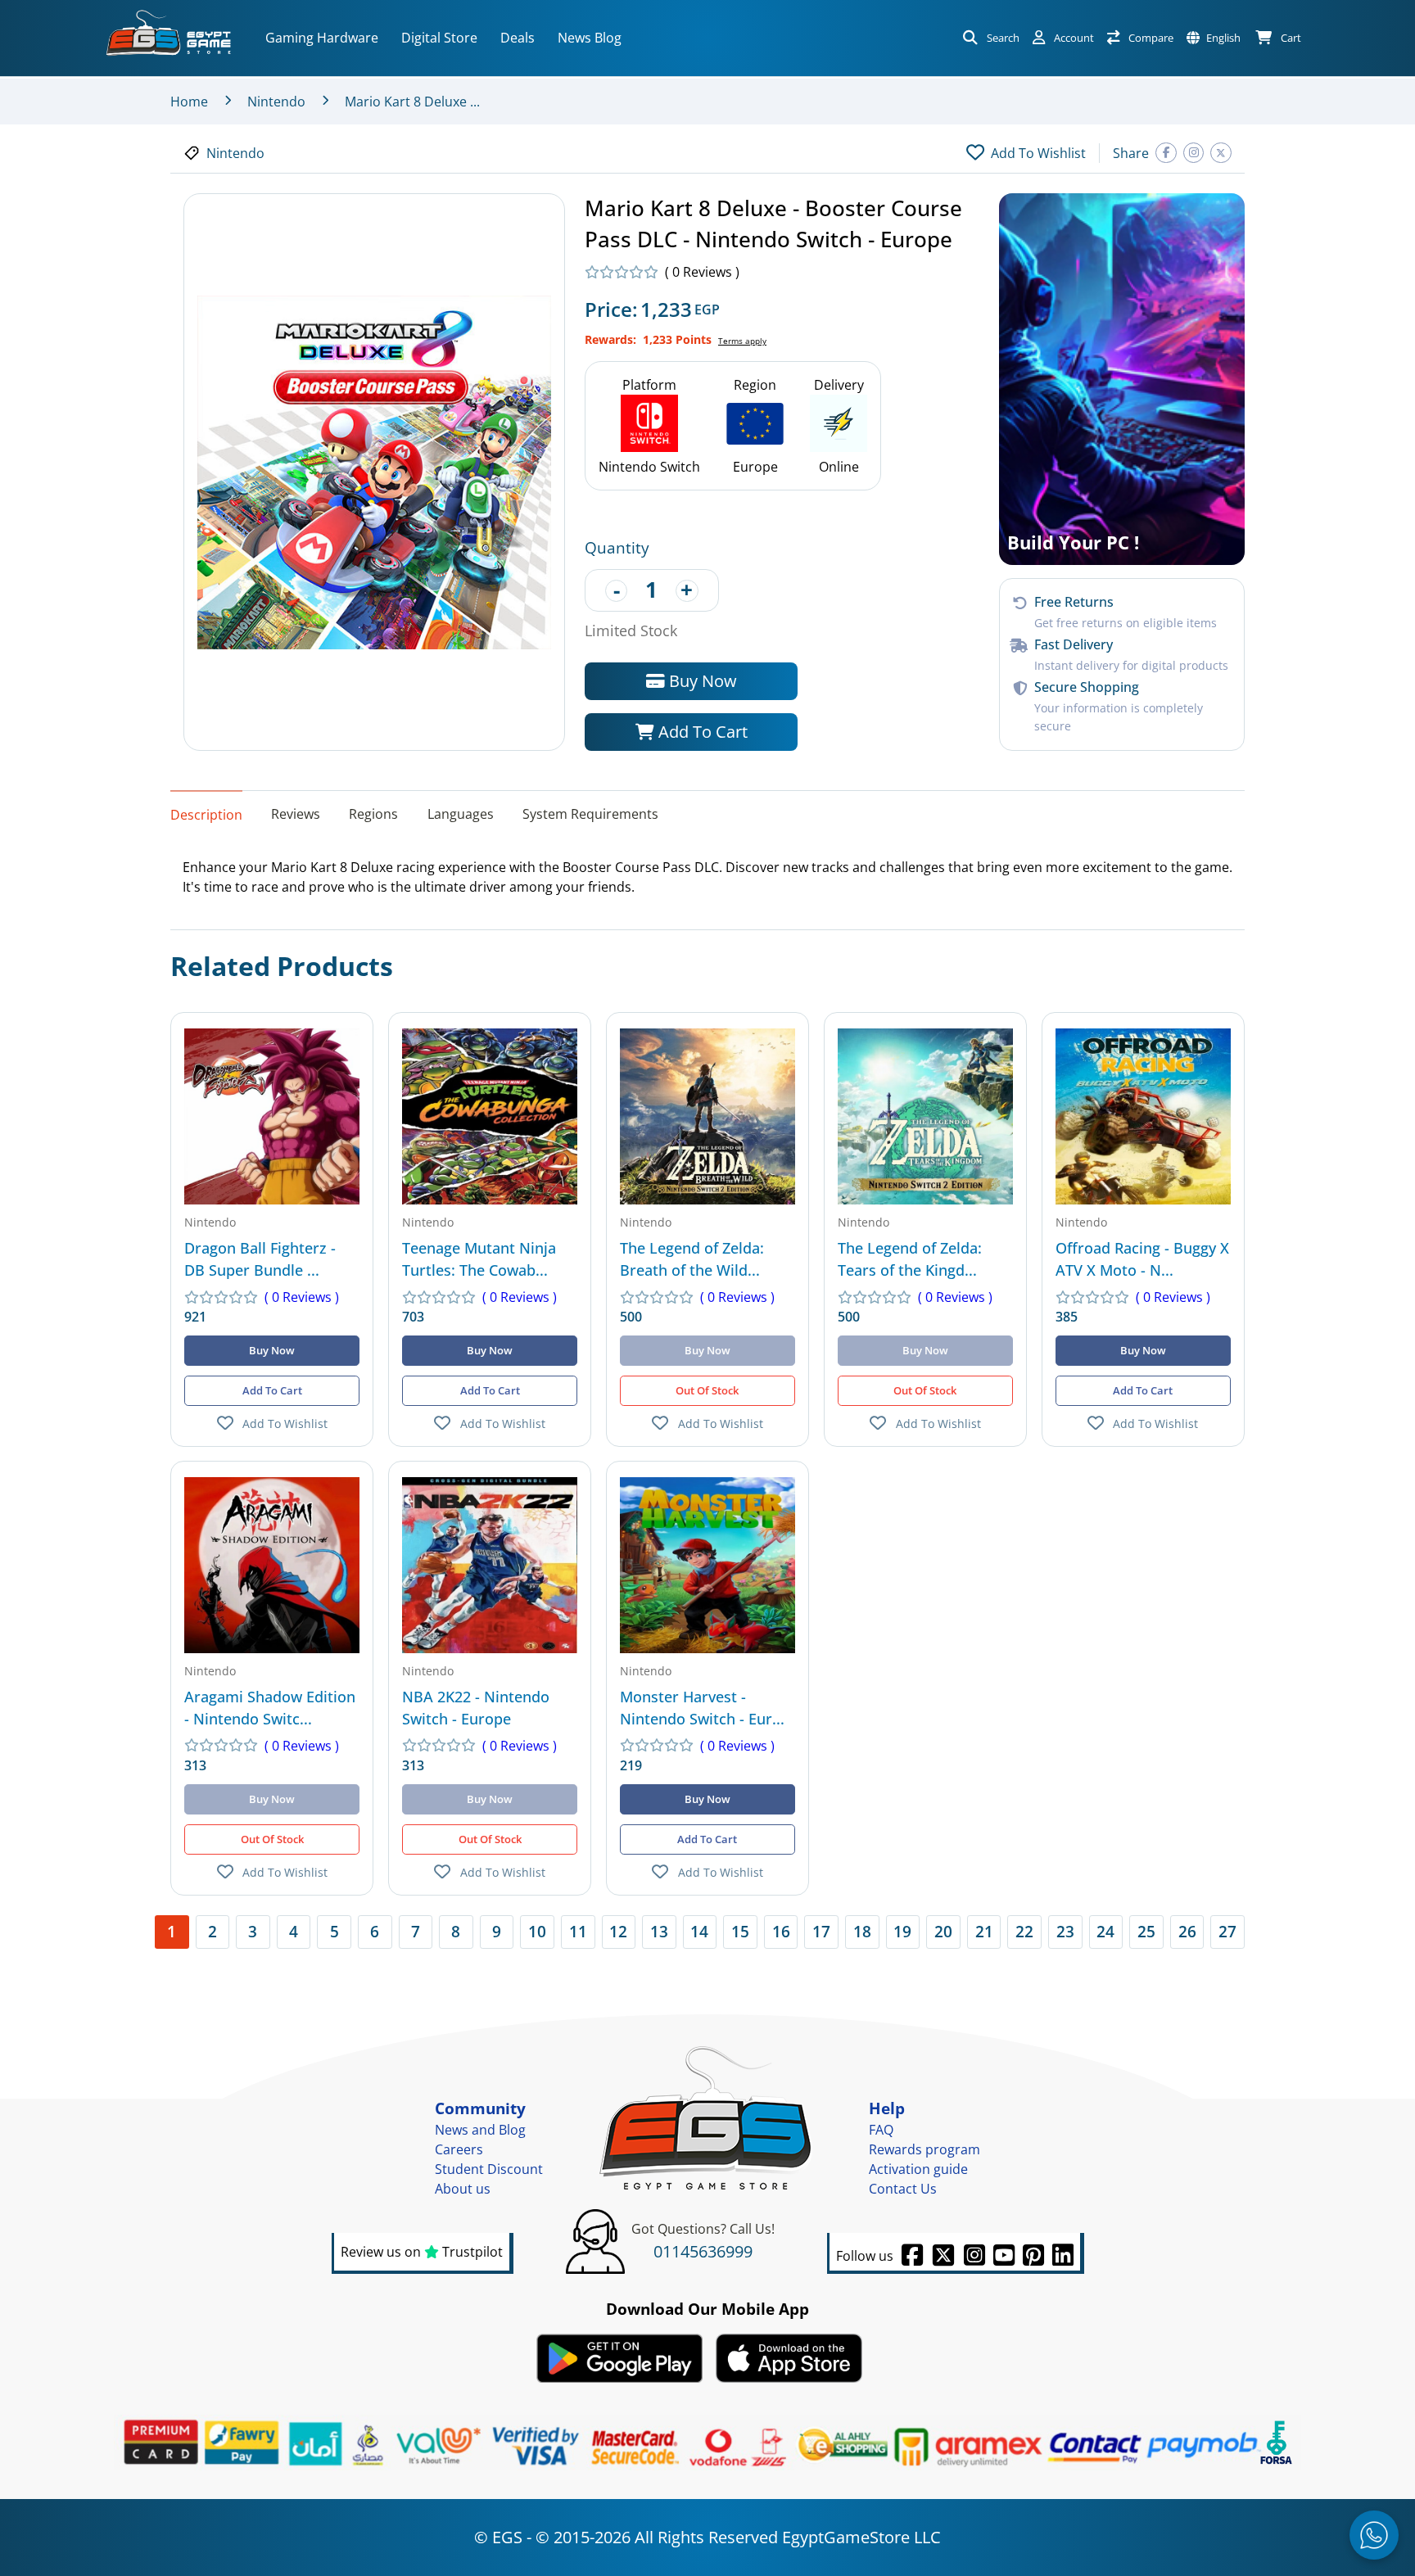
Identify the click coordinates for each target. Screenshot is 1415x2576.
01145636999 (703, 2251)
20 (943, 1931)
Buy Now (701, 681)
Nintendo (276, 102)
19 (902, 1931)
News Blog (590, 38)
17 (821, 1931)
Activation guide (918, 2169)
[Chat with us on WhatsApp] (1374, 2535)
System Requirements (590, 814)
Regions (373, 814)
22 (1024, 1931)
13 (659, 1931)
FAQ (881, 2130)
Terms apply (742, 341)
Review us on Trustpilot (422, 2252)
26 (1187, 1931)
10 (537, 1931)
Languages (461, 814)
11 (578, 1931)
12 (618, 1931)
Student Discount (489, 2169)
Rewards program (924, 2149)
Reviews (296, 814)
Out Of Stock (707, 1390)
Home (189, 102)
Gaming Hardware (322, 38)
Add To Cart (701, 732)
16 (781, 1931)
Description (206, 815)
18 (862, 1931)
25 (1146, 1931)
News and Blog (480, 2130)
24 (1105, 1931)
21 (984, 1931)
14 (699, 1931)
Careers (459, 2149)
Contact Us (903, 2189)
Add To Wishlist (285, 1424)
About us (463, 2189)
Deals (518, 38)
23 (1065, 1931)
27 (1227, 1931)
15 (740, 1931)
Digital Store (439, 38)
